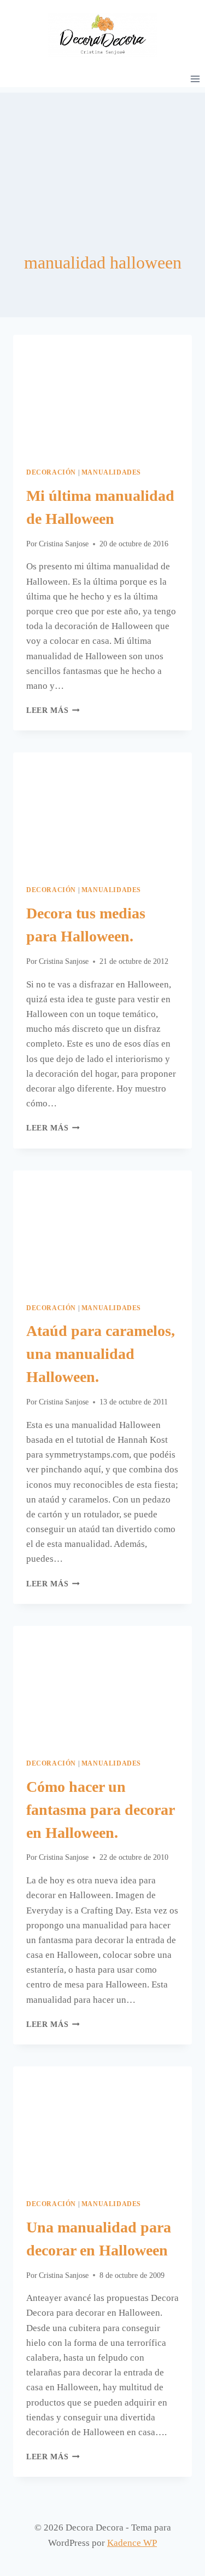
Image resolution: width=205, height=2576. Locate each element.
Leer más (53, 710)
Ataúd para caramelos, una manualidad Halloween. (101, 1354)
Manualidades (111, 472)
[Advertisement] (102, 147)
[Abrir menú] (195, 79)
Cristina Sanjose (64, 544)
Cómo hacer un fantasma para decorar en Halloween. (100, 1810)
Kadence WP (132, 2543)
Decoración (51, 472)
